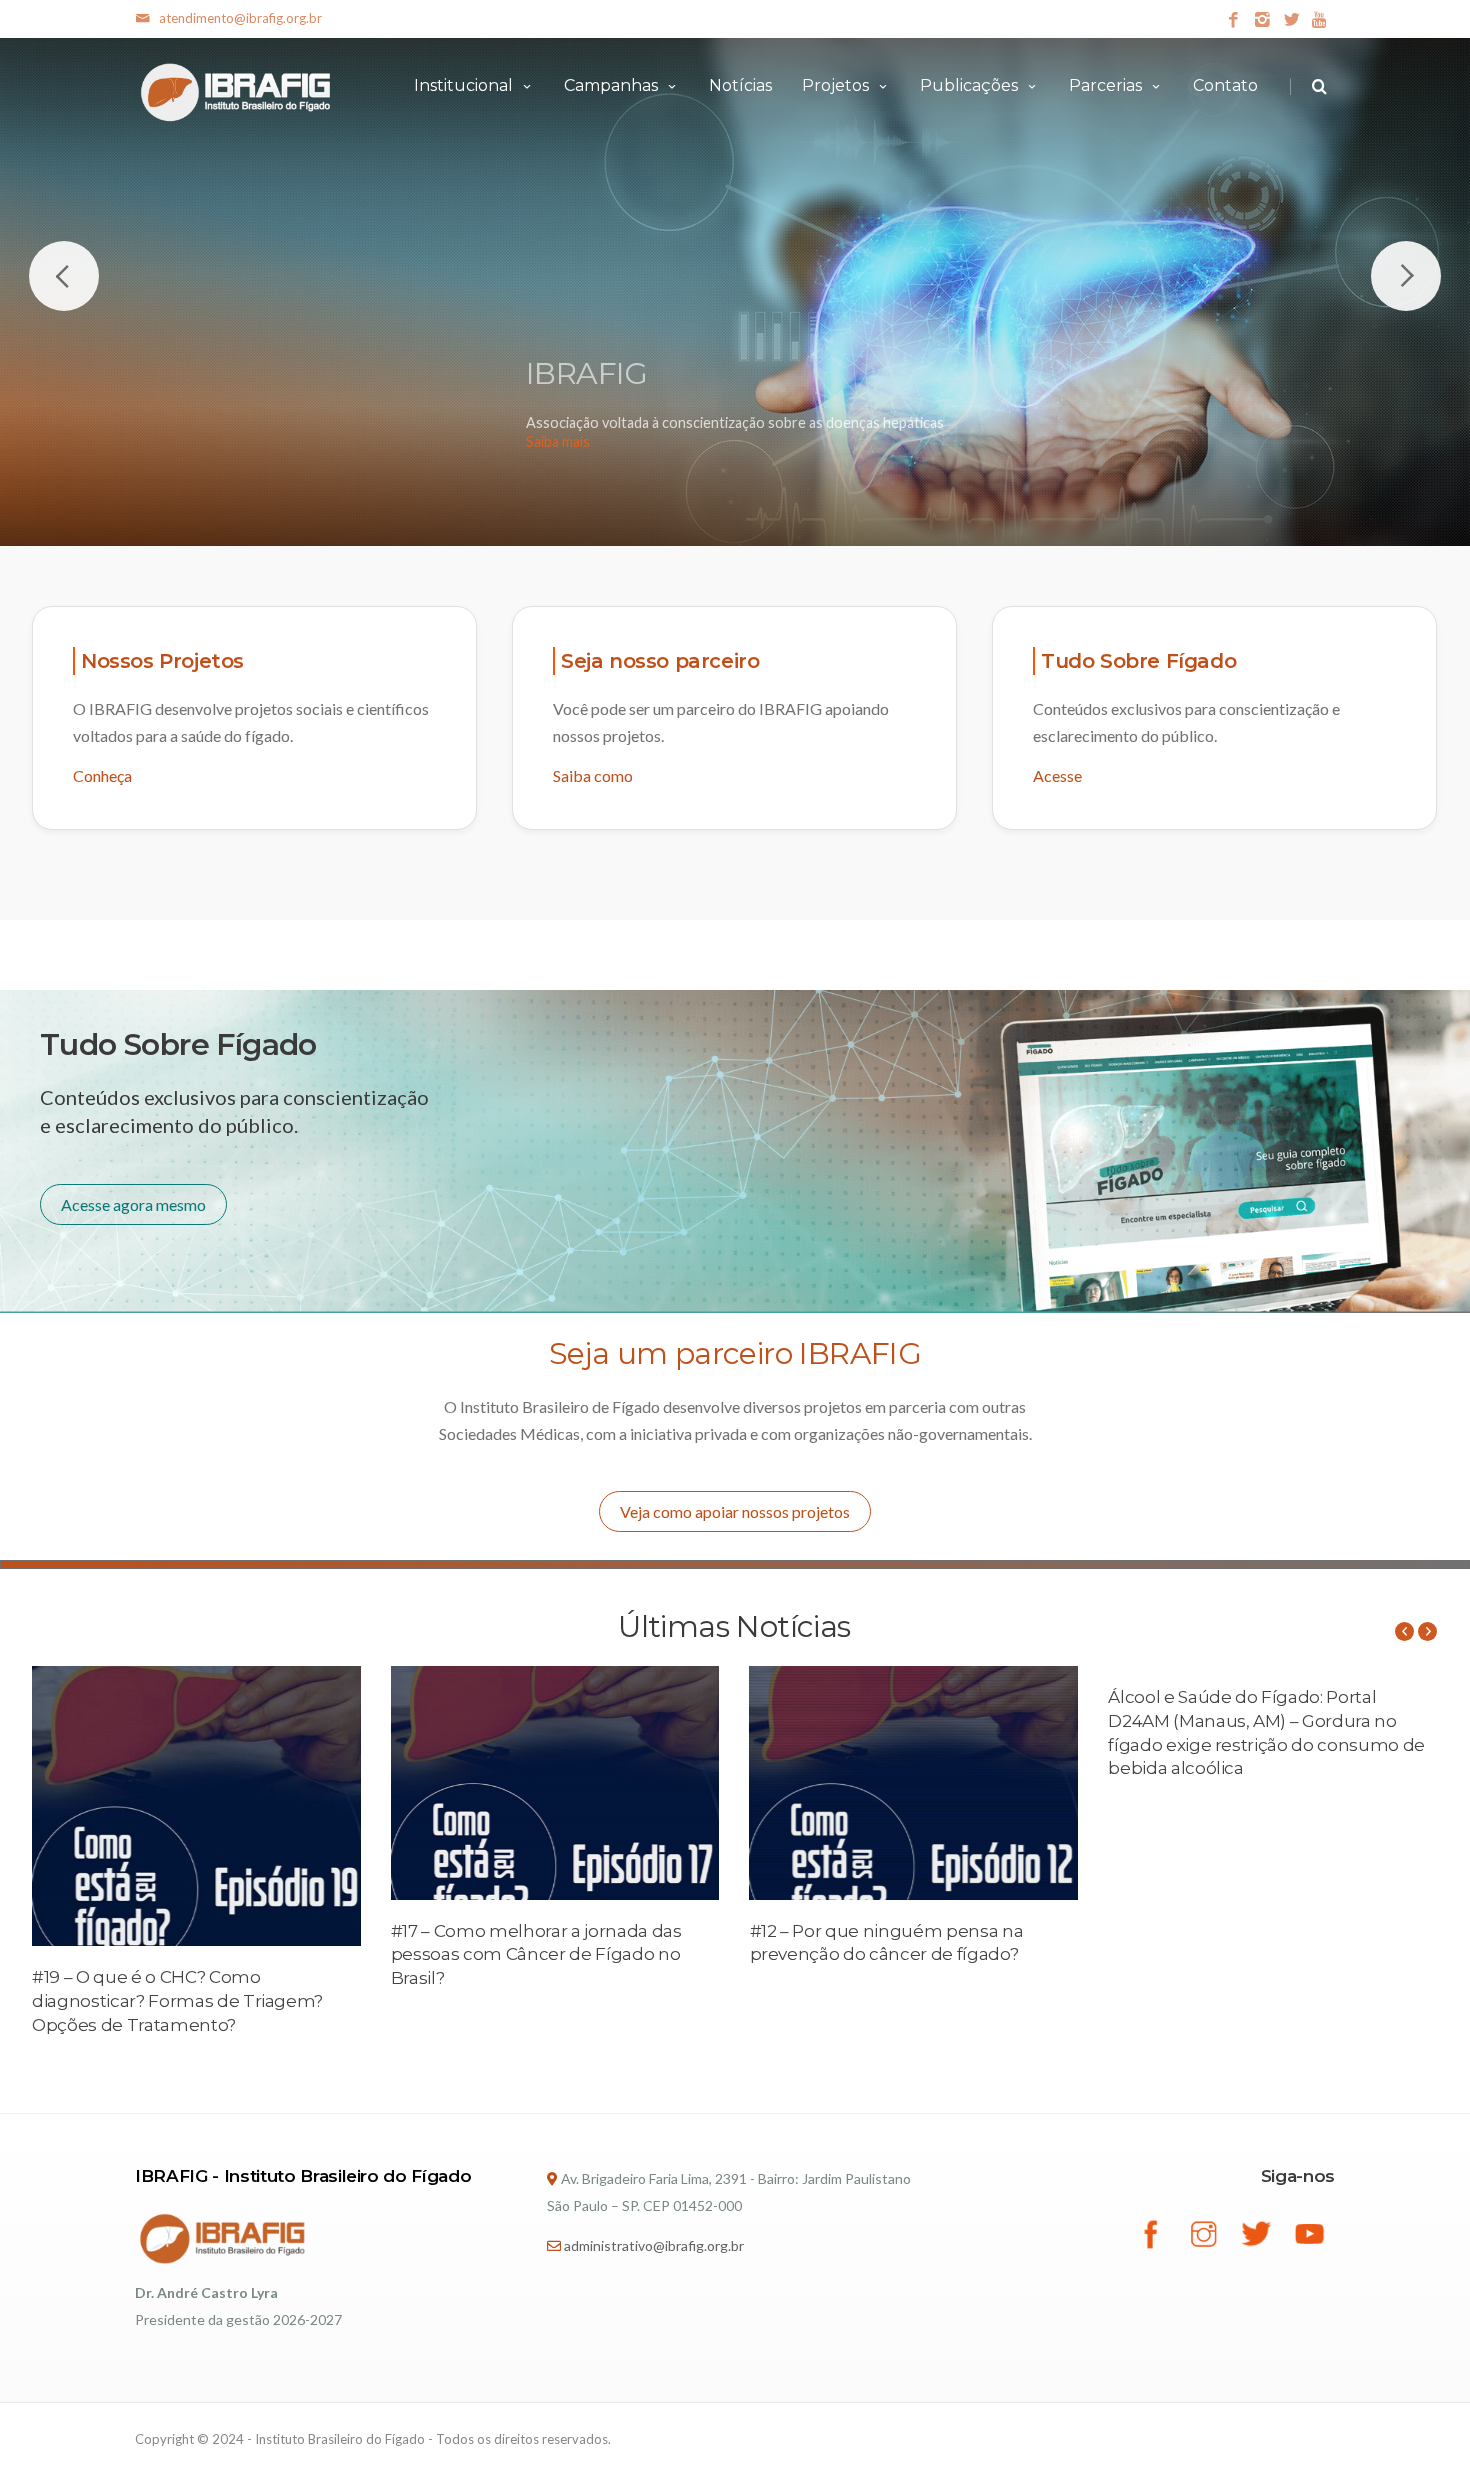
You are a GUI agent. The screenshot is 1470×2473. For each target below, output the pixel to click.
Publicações (969, 85)
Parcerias (1105, 85)
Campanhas (611, 85)
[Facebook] (1233, 21)
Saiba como (593, 775)
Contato (1225, 85)
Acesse (1057, 775)
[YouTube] (1320, 21)
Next (1406, 276)
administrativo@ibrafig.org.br (654, 2245)
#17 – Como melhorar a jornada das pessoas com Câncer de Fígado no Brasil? (536, 1955)
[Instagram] (1262, 21)
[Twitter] (1291, 21)
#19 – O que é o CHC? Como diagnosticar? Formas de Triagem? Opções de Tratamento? (177, 2001)
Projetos (835, 85)
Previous (64, 276)
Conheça (102, 775)
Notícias (740, 85)
